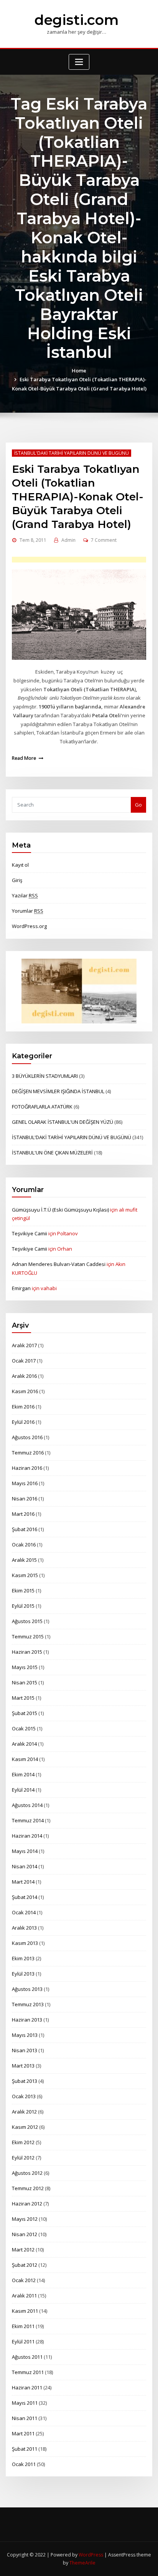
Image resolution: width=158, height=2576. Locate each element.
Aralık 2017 (24, 1345)
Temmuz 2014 (28, 1820)
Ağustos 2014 (27, 1805)
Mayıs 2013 (25, 2035)
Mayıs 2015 (25, 1667)
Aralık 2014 (24, 1744)
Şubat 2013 (25, 2081)
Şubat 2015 (25, 1713)
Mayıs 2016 (25, 1483)
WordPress (91, 2555)
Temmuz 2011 (28, 2372)
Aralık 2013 (24, 1928)
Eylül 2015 (23, 1606)
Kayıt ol (20, 865)
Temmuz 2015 (28, 1636)
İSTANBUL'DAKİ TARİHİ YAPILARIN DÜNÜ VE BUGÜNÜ (72, 453)
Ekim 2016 (23, 1407)
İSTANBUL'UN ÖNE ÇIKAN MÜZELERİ (52, 1153)
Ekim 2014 (23, 1774)
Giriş (17, 880)
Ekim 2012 (23, 2142)
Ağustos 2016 (27, 1437)
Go (138, 805)
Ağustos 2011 (27, 2357)
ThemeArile (82, 2563)
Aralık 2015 (24, 1560)
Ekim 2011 (23, 2326)
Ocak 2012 (24, 2280)
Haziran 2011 (27, 2387)
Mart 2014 (23, 1882)
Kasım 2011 (25, 2311)
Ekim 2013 (23, 1958)
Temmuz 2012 (28, 2188)
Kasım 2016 (25, 1391)
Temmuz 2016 (28, 1453)
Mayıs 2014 (25, 1851)
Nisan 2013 (25, 2050)
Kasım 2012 (25, 2127)
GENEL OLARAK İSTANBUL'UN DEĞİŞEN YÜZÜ (63, 1122)
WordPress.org (29, 926)
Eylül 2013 (23, 1974)
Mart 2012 (23, 2250)
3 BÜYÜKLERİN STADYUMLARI (45, 1076)
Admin (68, 540)
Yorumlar (28, 911)
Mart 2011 (23, 2433)
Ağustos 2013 (27, 1989)
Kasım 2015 (25, 1575)
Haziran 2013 (27, 2020)
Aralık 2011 (24, 2296)
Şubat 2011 (25, 2449)
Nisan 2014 (25, 1866)
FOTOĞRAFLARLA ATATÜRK (42, 1107)
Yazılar (25, 895)
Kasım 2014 (25, 1759)
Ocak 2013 (24, 2096)
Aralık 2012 (24, 2112)
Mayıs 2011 (25, 2403)
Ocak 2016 (24, 1545)
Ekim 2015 (23, 1591)
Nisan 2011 (25, 2418)
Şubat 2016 (25, 1529)
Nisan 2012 (25, 2234)
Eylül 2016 (23, 1422)
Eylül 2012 (23, 2158)
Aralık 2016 (24, 1376)
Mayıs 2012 (25, 2219)
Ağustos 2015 (27, 1621)
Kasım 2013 (25, 1943)
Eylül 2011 (23, 2342)
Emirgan (21, 1288)
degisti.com (77, 20)
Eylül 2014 (23, 1790)
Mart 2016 (23, 1514)
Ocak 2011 (24, 2464)
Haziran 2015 (27, 1652)
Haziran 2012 (27, 2204)
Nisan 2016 (25, 1499)
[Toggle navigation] (79, 62)
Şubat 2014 (25, 1897)
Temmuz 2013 (28, 2004)
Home (79, 371)
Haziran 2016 (27, 1468)
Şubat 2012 (25, 2265)
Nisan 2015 (25, 1682)
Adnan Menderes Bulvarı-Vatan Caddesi (59, 1264)
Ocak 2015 (24, 1728)
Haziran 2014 (27, 1836)
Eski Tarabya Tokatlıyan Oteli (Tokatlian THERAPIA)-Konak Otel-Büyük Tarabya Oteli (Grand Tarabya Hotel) (78, 497)
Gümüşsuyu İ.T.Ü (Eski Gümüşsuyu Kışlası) (60, 1210)
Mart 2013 (23, 2066)
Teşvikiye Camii (30, 1233)
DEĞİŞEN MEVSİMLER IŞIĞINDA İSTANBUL (58, 1091)
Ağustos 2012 (27, 2173)
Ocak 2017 (24, 1361)
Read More (24, 758)
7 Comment (104, 540)
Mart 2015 (23, 1698)
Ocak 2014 (24, 1912)
